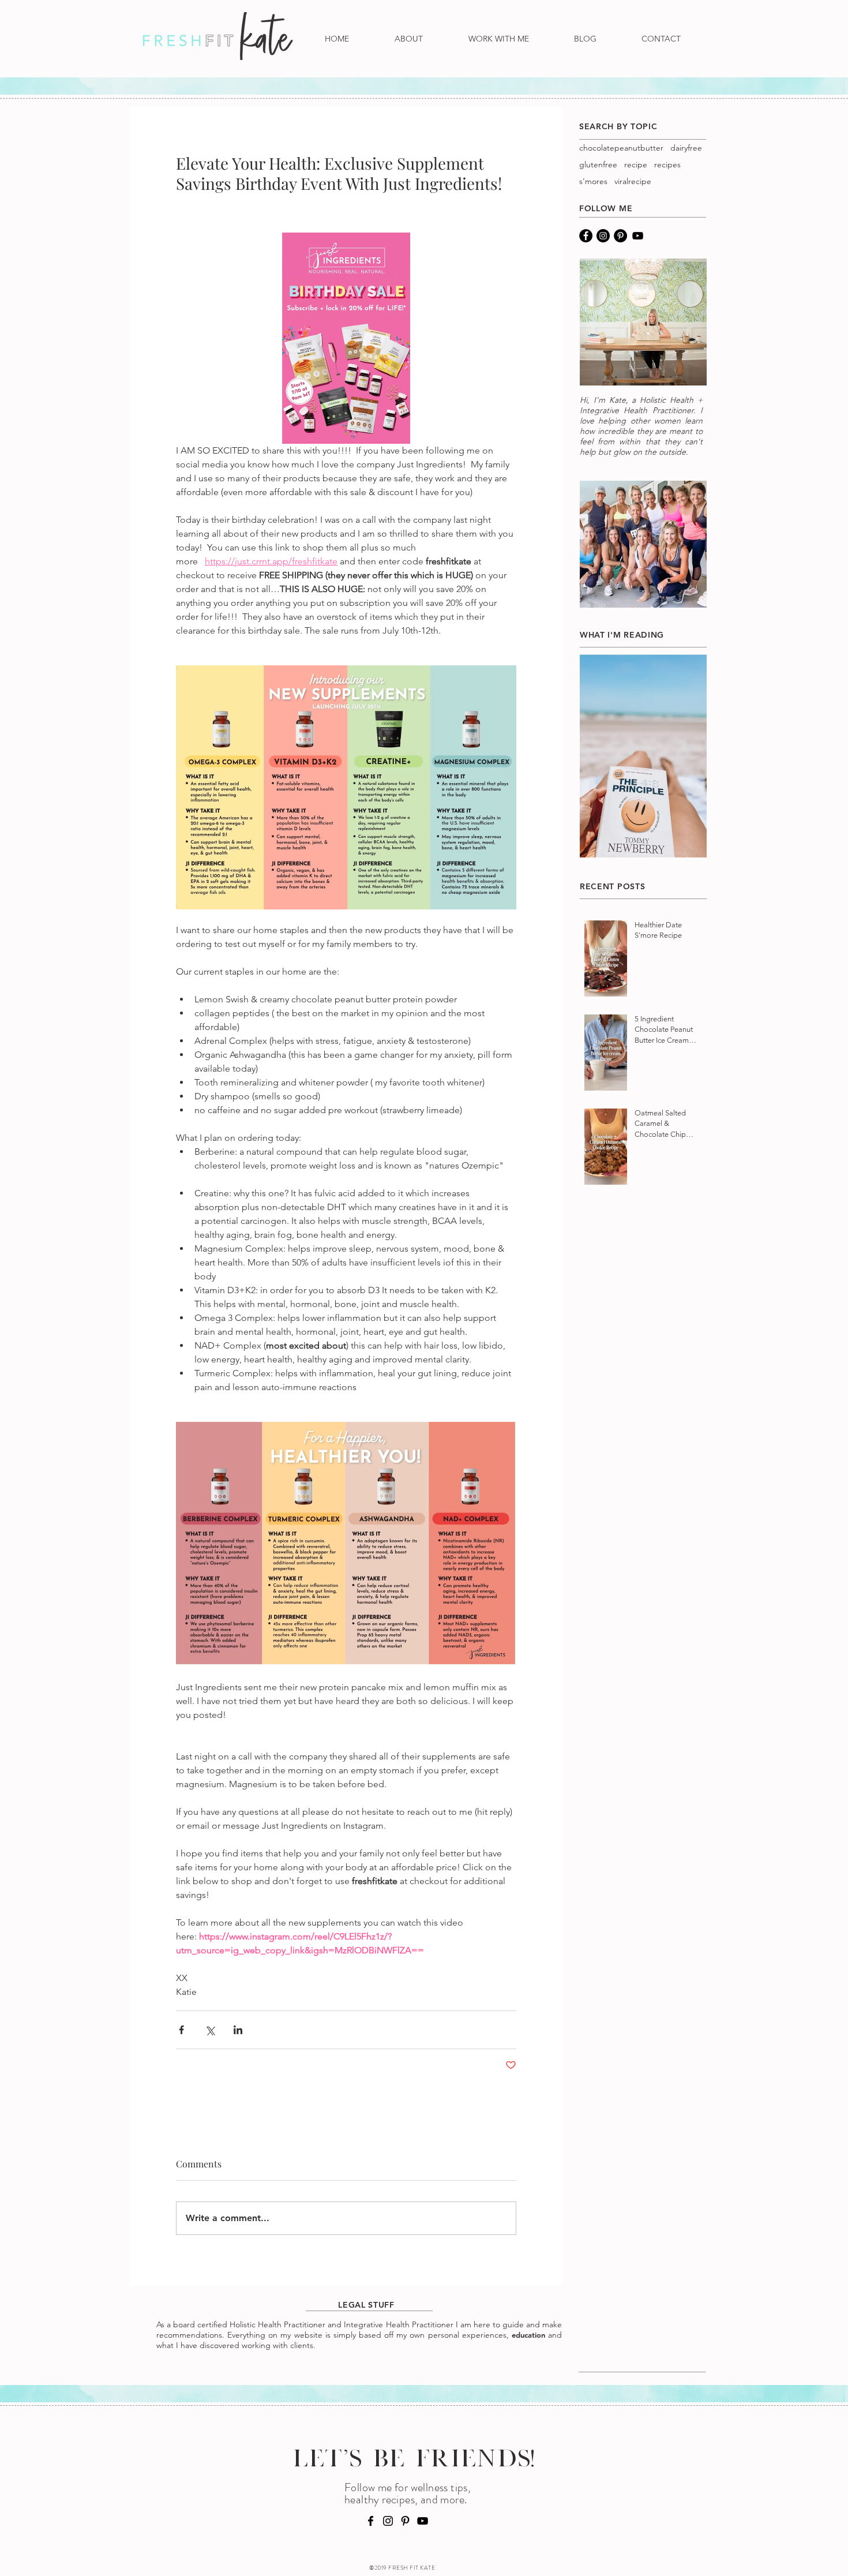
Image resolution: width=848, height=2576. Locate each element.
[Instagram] (603, 236)
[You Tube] (638, 236)
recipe (636, 165)
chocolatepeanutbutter (621, 148)
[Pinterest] (620, 236)
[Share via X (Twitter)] (210, 2030)
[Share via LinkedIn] (238, 2030)
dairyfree (686, 148)
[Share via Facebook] (181, 2030)
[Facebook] (586, 236)
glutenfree (598, 165)
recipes (667, 165)
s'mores (593, 181)
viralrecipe (633, 181)
